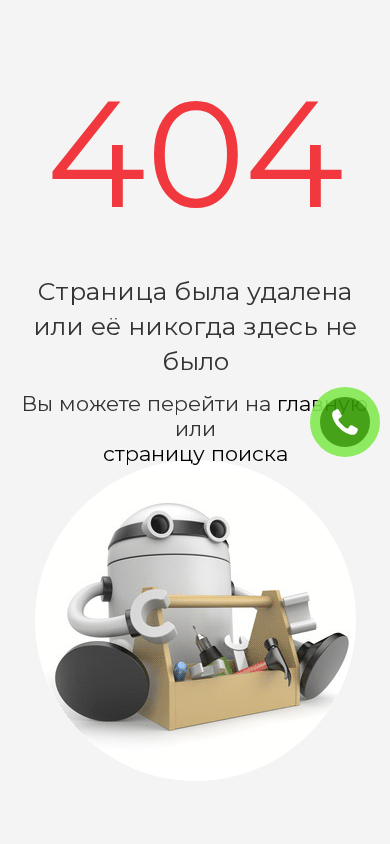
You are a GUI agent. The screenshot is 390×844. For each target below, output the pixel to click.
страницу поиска (195, 453)
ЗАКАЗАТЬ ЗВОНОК (353, 423)
